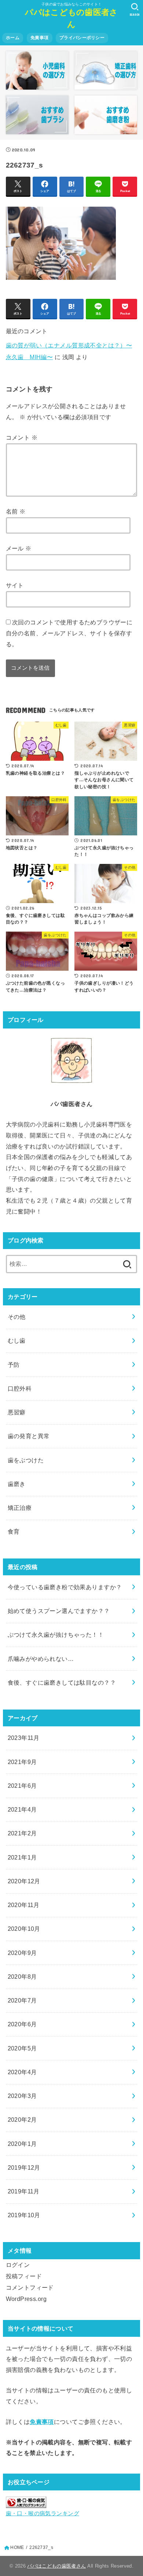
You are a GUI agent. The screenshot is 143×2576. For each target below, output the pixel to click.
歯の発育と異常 (29, 1436)
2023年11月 (24, 1738)
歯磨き (17, 1484)
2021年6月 (22, 1786)
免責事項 (39, 38)
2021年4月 (22, 1809)
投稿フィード (24, 2276)
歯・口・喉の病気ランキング (43, 2513)
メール (19, 548)
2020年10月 (24, 1929)
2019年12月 (24, 2167)
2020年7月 (22, 2000)
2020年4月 (22, 2072)
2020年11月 (24, 1905)
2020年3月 (22, 2096)
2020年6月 (22, 2024)
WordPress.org (26, 2299)
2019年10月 (24, 2215)
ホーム (13, 38)
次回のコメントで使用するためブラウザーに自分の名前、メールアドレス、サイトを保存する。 (69, 633)
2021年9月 (22, 1762)
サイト (15, 585)
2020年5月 (22, 2048)
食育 (14, 1531)
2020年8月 (22, 1977)
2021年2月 (22, 1833)
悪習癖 (17, 1412)
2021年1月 (22, 1857)
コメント (22, 437)
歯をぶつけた (26, 1460)
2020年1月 (22, 2144)
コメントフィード (30, 2287)
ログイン (18, 2265)
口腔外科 (20, 1388)
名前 (16, 511)
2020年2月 (22, 2120)
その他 (17, 1317)
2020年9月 (22, 1953)
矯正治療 (20, 1508)
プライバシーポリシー (82, 38)
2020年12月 (24, 1881)
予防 (14, 1365)
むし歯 (17, 1340)
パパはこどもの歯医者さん (71, 18)
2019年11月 (24, 2191)
